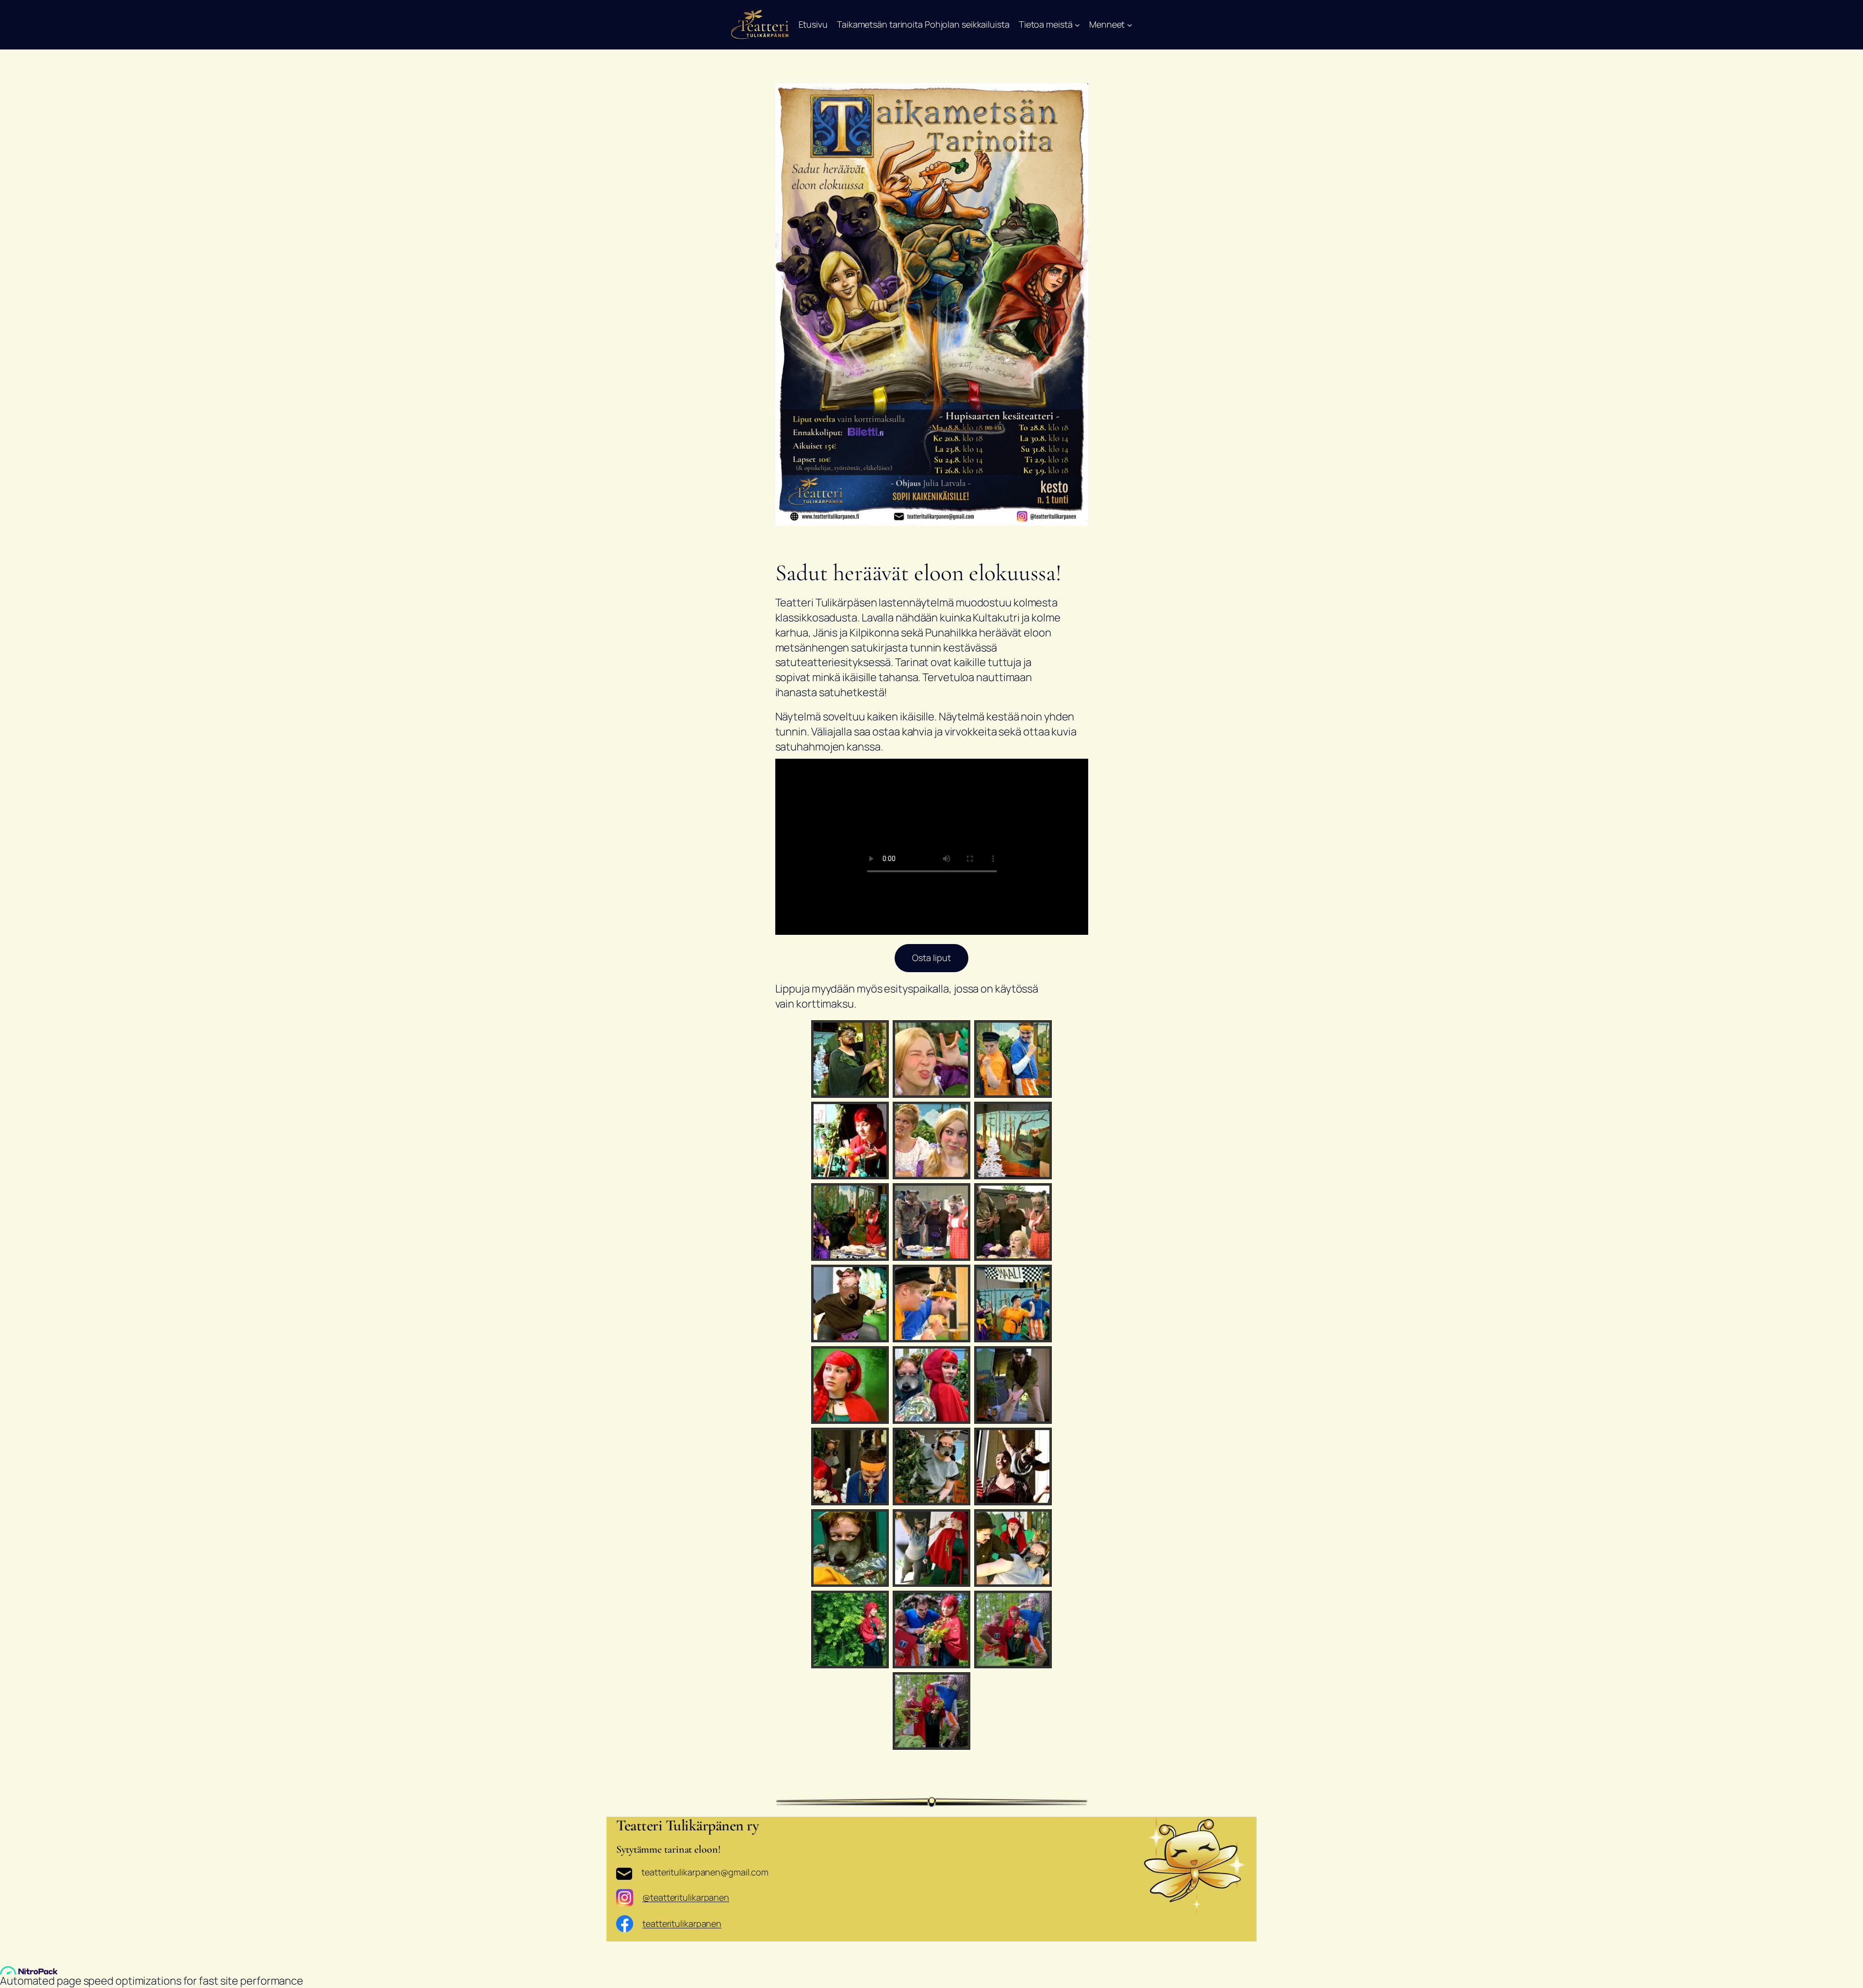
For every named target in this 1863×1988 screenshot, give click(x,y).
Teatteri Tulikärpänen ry (687, 1825)
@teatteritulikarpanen (686, 1897)
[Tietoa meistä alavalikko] (1077, 24)
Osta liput (931, 958)
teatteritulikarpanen (682, 1923)
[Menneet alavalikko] (1130, 24)
